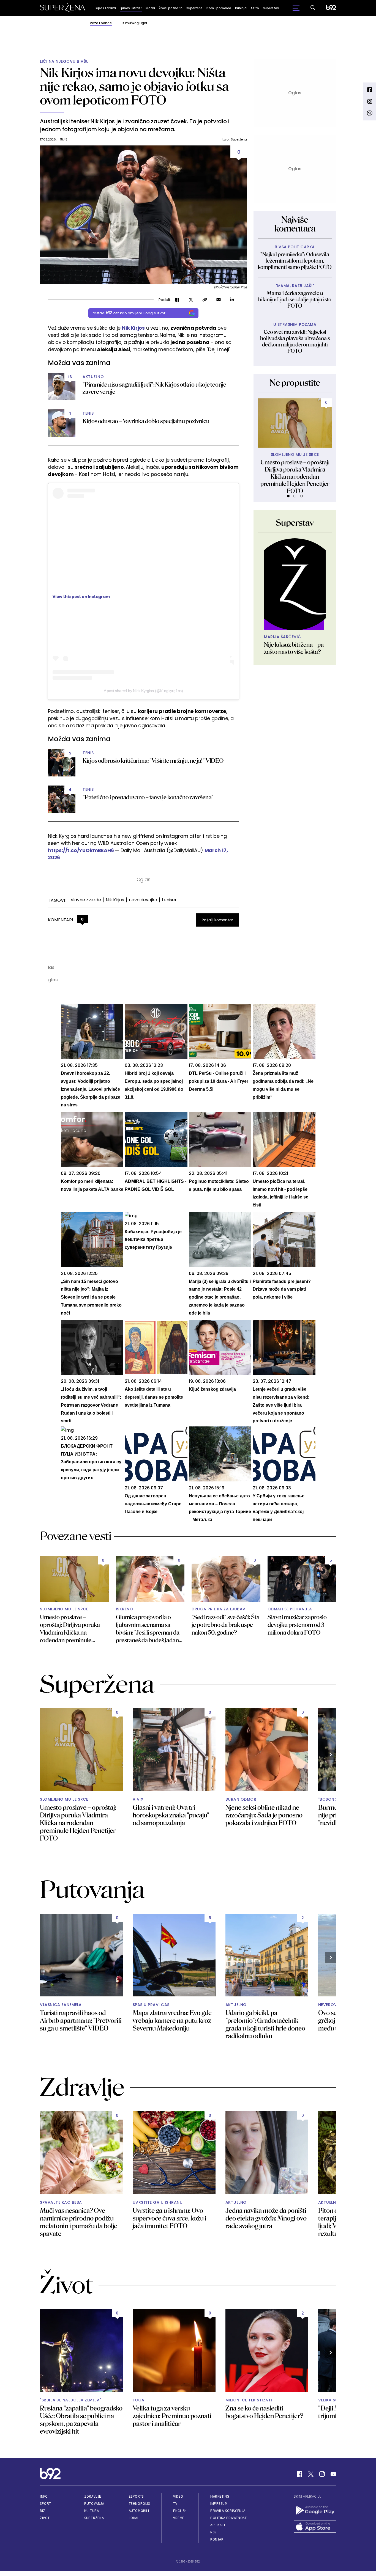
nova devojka (143, 900)
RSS (213, 2532)
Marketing (220, 2496)
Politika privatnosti (229, 2518)
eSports (136, 2496)
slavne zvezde (86, 900)
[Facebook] (299, 2474)
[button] (288, 496)
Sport (46, 2504)
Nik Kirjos (133, 328)
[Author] (295, 584)
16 (70, 377)
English (180, 2511)
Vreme (179, 2518)
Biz (43, 2511)
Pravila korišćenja (228, 2511)
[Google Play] (315, 2511)
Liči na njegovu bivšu (64, 61)
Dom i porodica (219, 8)
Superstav (271, 8)
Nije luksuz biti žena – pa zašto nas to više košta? (294, 648)
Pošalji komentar (217, 920)
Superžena (94, 2518)
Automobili (139, 2511)
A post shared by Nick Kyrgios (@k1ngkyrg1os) (143, 691)
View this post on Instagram (81, 597)
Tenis (88, 413)
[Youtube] (333, 2474)
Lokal (134, 2518)
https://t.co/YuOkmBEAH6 (81, 850)
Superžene (194, 8)
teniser (169, 900)
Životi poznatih (171, 8)
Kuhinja (241, 8)
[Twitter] (311, 2474)
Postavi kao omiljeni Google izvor (129, 313)
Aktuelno (93, 377)
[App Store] (315, 2527)
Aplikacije (220, 2525)
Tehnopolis (139, 2504)
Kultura (92, 2511)
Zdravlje (93, 2496)
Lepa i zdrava (105, 8)
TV (175, 2504)
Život (45, 2518)
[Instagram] (322, 2474)
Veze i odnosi (101, 23)
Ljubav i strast (131, 8)
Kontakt (218, 2539)
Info (44, 2496)
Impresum (219, 2504)
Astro (255, 8)
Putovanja (94, 2504)
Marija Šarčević (283, 637)
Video (178, 2496)
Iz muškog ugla (134, 23)
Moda (150, 8)
